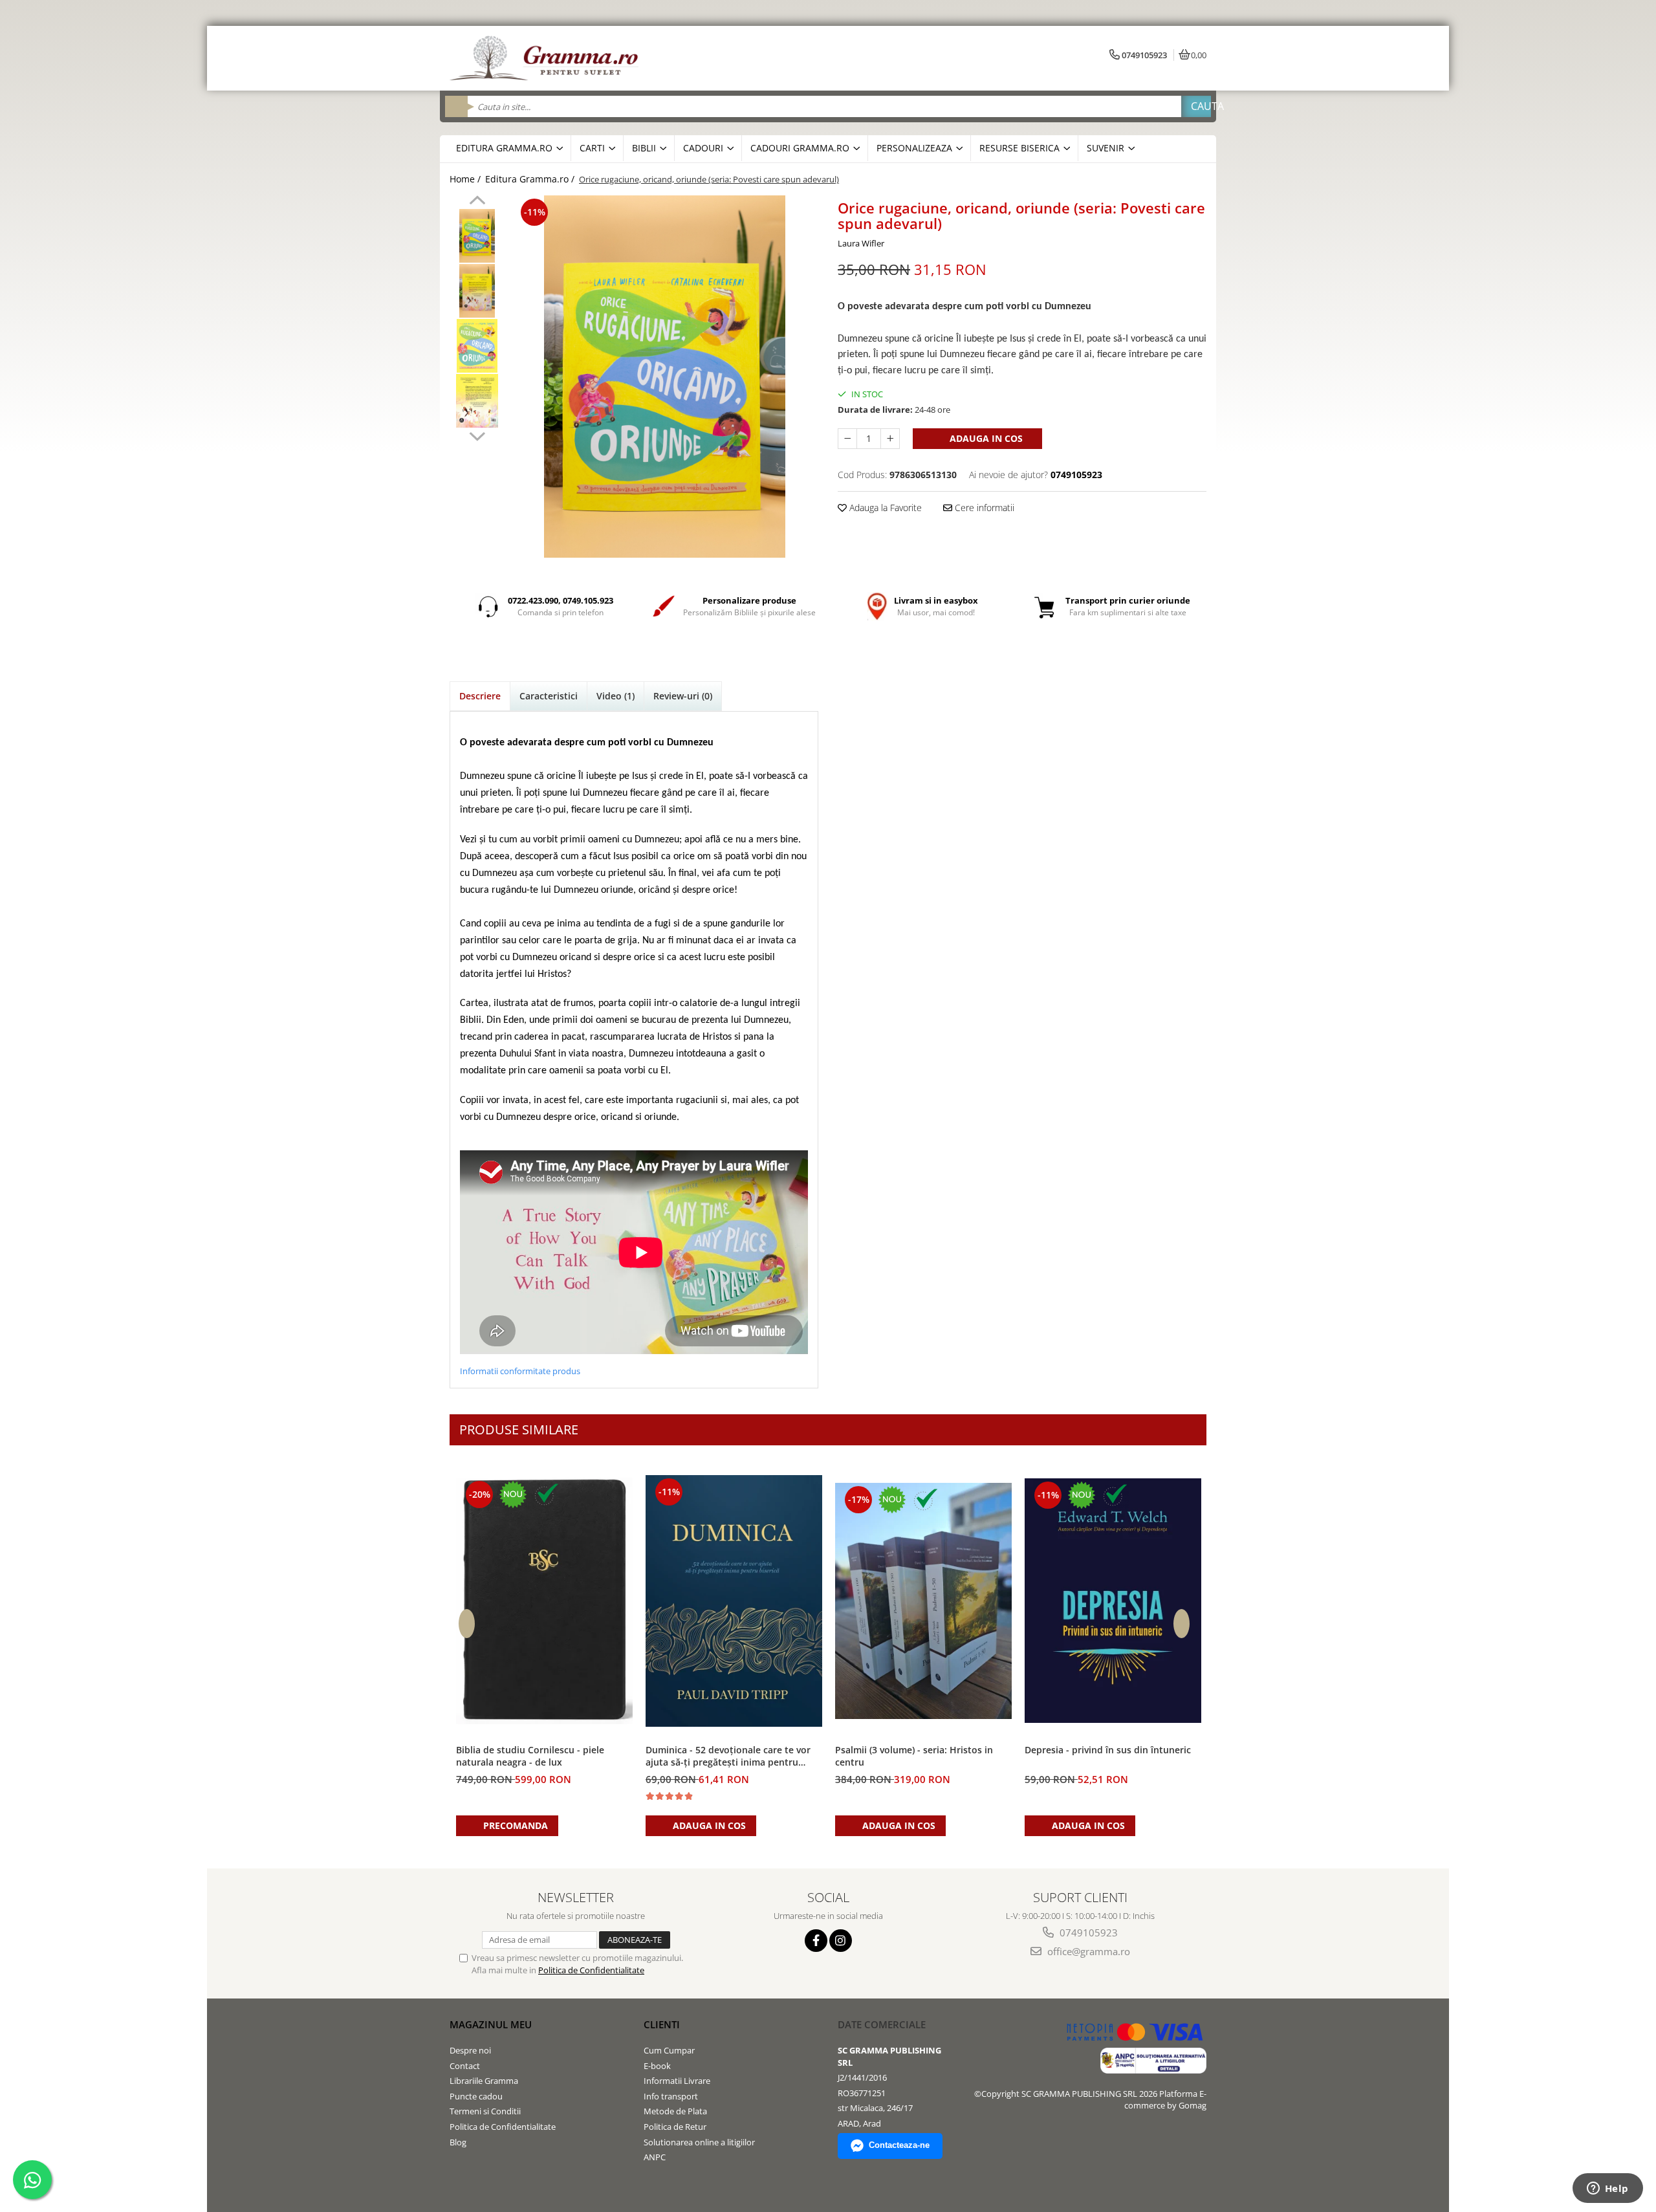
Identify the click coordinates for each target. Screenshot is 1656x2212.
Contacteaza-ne (899, 2145)
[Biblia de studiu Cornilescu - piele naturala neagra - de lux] (544, 1601)
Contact (465, 2066)
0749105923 (1087, 1933)
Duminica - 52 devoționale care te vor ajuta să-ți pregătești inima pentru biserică (728, 1757)
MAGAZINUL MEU (491, 2024)
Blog (458, 2142)
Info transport (671, 2096)
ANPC (655, 2157)
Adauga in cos (985, 438)
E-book (657, 2066)
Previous (477, 202)
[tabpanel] (665, 377)
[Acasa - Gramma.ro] (547, 58)
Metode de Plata (675, 2111)
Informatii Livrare (677, 2081)
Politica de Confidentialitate (591, 1970)
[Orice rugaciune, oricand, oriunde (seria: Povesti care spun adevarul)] (665, 377)
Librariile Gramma (484, 2081)
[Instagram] (841, 1941)
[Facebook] (816, 1941)
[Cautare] (1196, 106)
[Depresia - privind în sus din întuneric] (1113, 1601)
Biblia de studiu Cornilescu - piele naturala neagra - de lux (530, 1756)
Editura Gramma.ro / (531, 179)
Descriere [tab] (480, 696)
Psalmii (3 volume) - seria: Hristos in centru (914, 1756)
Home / (466, 179)
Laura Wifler (861, 243)
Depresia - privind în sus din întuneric (1108, 1750)
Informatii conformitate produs (520, 1371)
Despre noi (470, 2050)
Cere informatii (983, 508)
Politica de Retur (675, 2127)
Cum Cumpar (669, 2050)
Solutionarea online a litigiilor (699, 2142)
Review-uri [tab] (683, 696)
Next (477, 435)
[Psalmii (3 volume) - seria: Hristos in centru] (923, 1601)
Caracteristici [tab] (549, 696)
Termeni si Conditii (485, 2111)
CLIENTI (662, 2024)
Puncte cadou (476, 2096)
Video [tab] (616, 696)
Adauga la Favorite (884, 508)
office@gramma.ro (1087, 1951)
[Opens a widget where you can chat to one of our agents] (1607, 2189)
